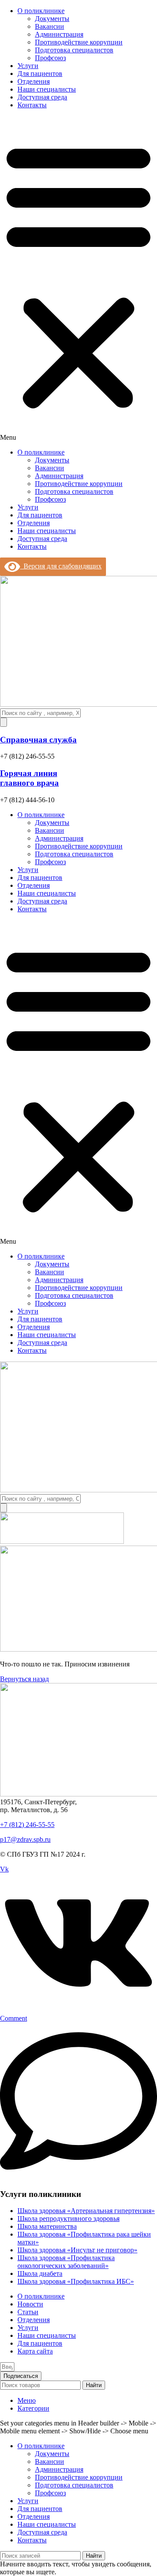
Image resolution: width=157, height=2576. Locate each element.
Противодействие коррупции (79, 42)
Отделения (34, 81)
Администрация (59, 34)
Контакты (32, 105)
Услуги (28, 66)
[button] (78, 279)
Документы (52, 19)
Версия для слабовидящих (61, 566)
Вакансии (49, 26)
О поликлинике (41, 11)
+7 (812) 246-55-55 (27, 1825)
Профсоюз (50, 58)
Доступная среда (42, 97)
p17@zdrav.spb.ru (25, 1839)
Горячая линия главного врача (29, 778)
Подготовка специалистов (74, 50)
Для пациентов (40, 74)
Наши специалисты (47, 89)
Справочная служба (38, 740)
